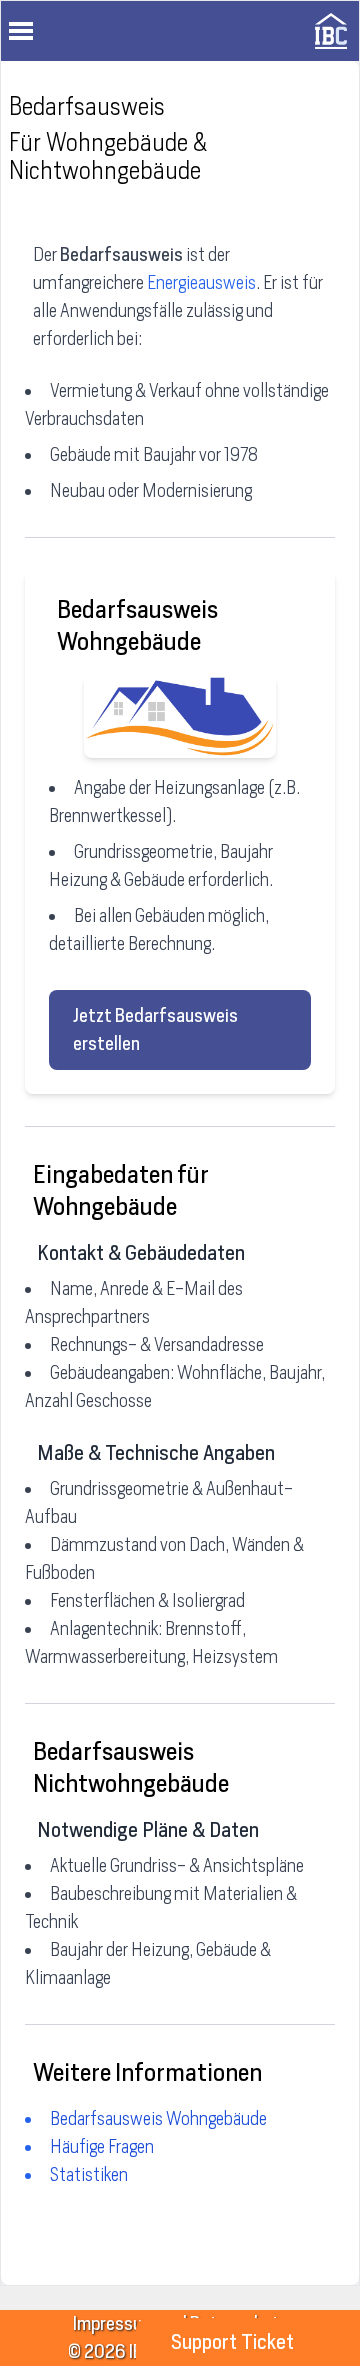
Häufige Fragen (102, 2146)
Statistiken (89, 2174)
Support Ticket (232, 2342)
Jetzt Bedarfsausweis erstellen (155, 1029)
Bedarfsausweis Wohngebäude (158, 2118)
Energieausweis (201, 282)
